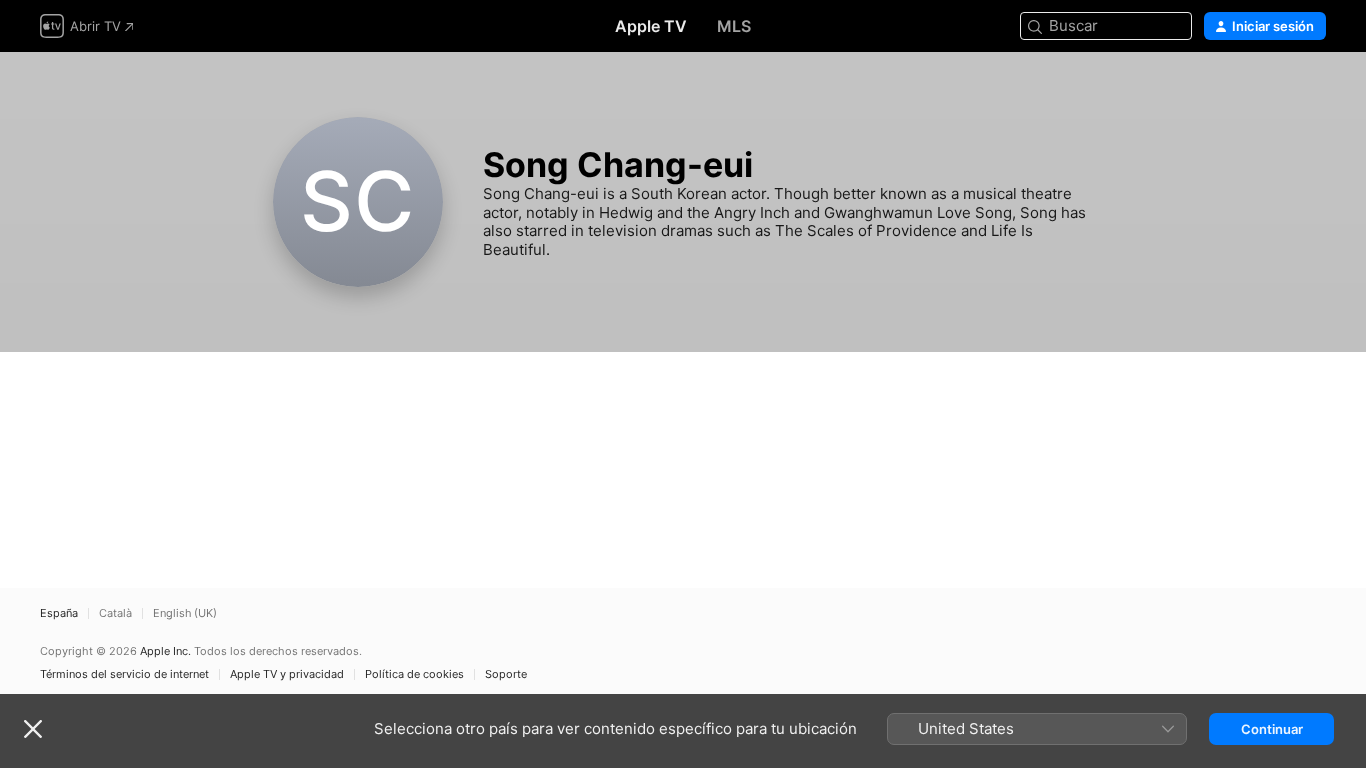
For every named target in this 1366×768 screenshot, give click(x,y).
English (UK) (185, 613)
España (59, 613)
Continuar (1272, 729)
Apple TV (651, 26)
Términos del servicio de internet (124, 674)
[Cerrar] (33, 729)
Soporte (506, 674)
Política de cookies (414, 674)
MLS (734, 26)
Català (115, 613)
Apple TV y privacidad (287, 674)
